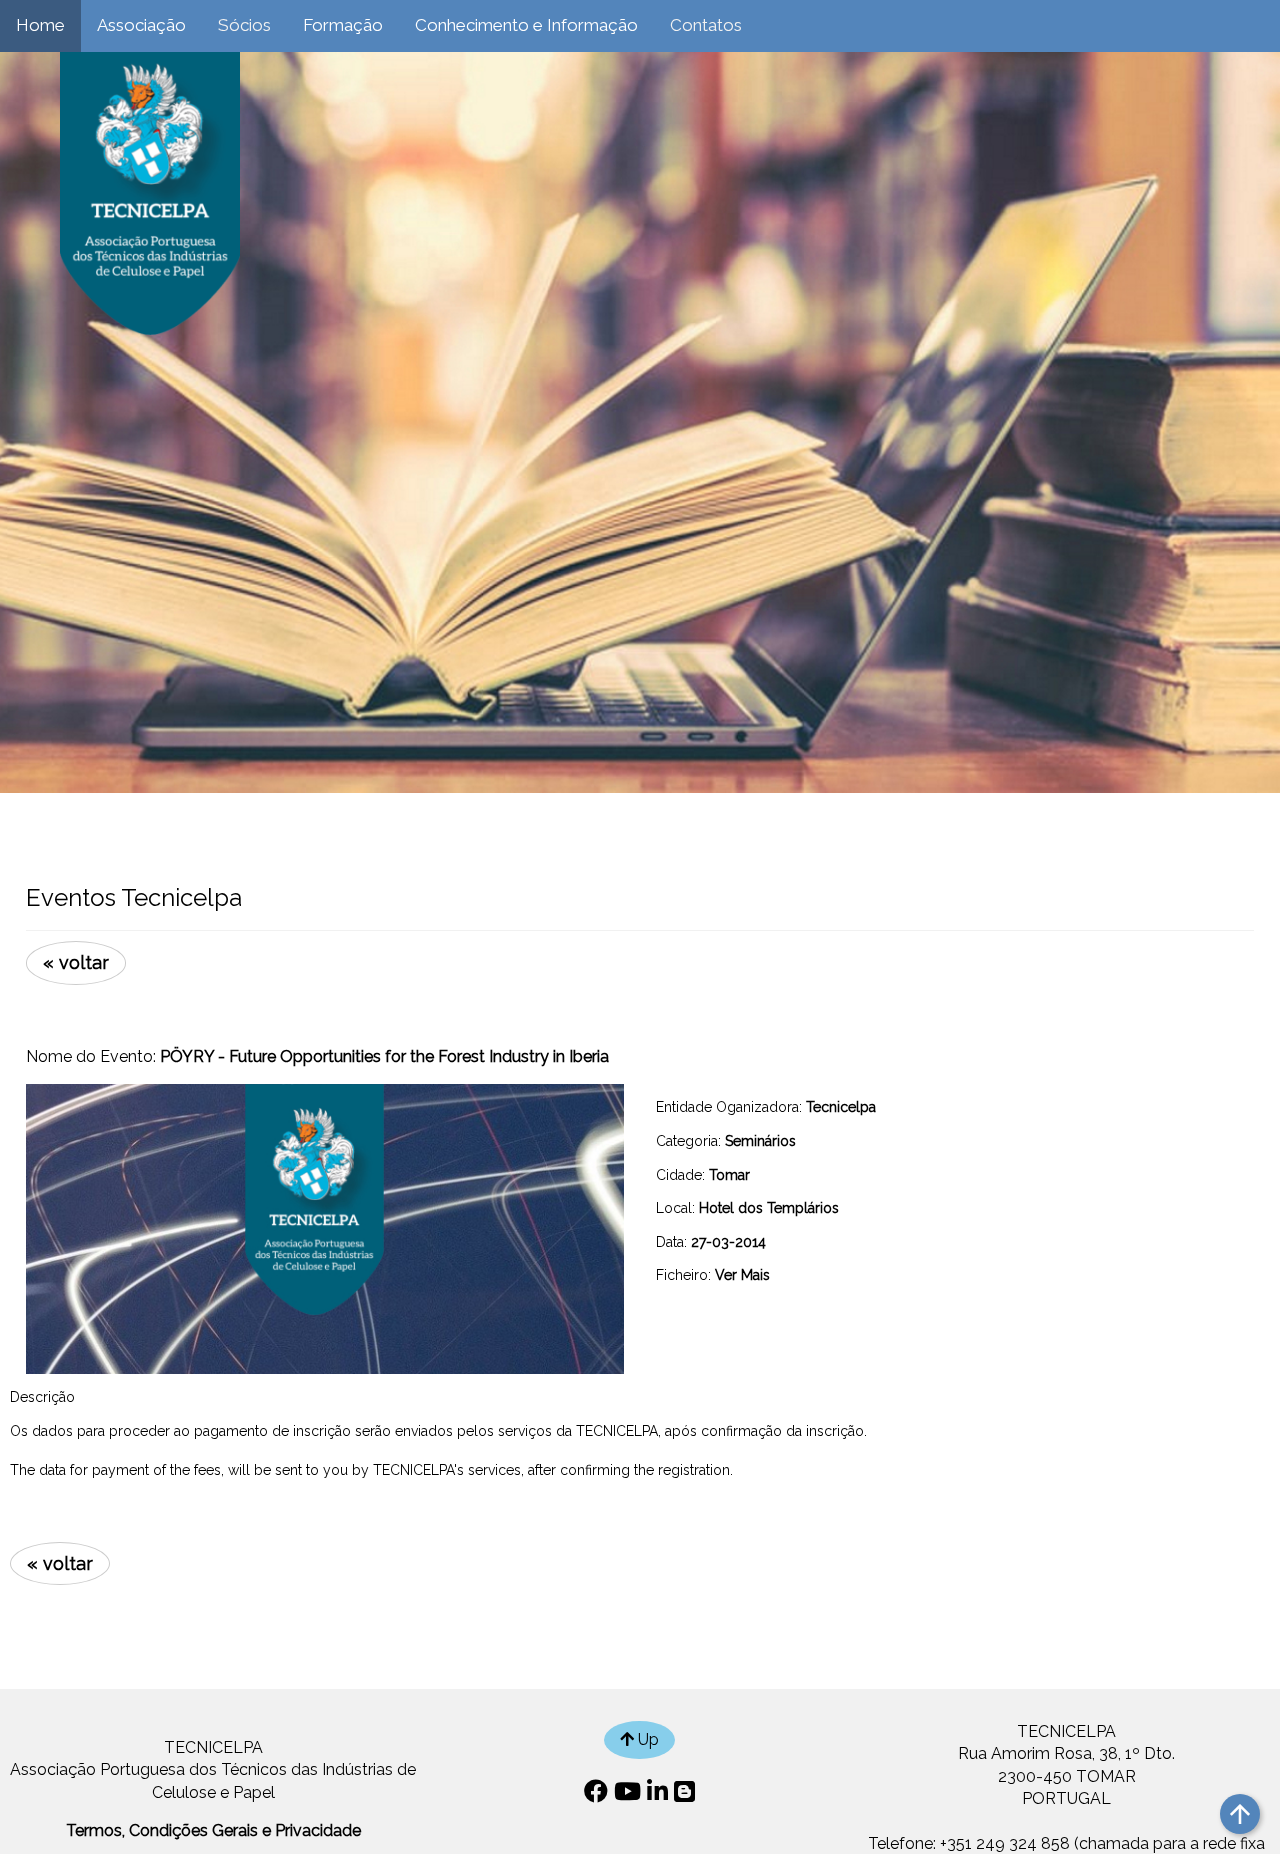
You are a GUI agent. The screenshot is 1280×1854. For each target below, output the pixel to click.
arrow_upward (1240, 1814)
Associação (141, 25)
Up (646, 1739)
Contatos (706, 25)
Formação (343, 25)
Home (40, 25)
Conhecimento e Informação (526, 25)
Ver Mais (742, 1275)
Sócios (244, 25)
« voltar (76, 962)
